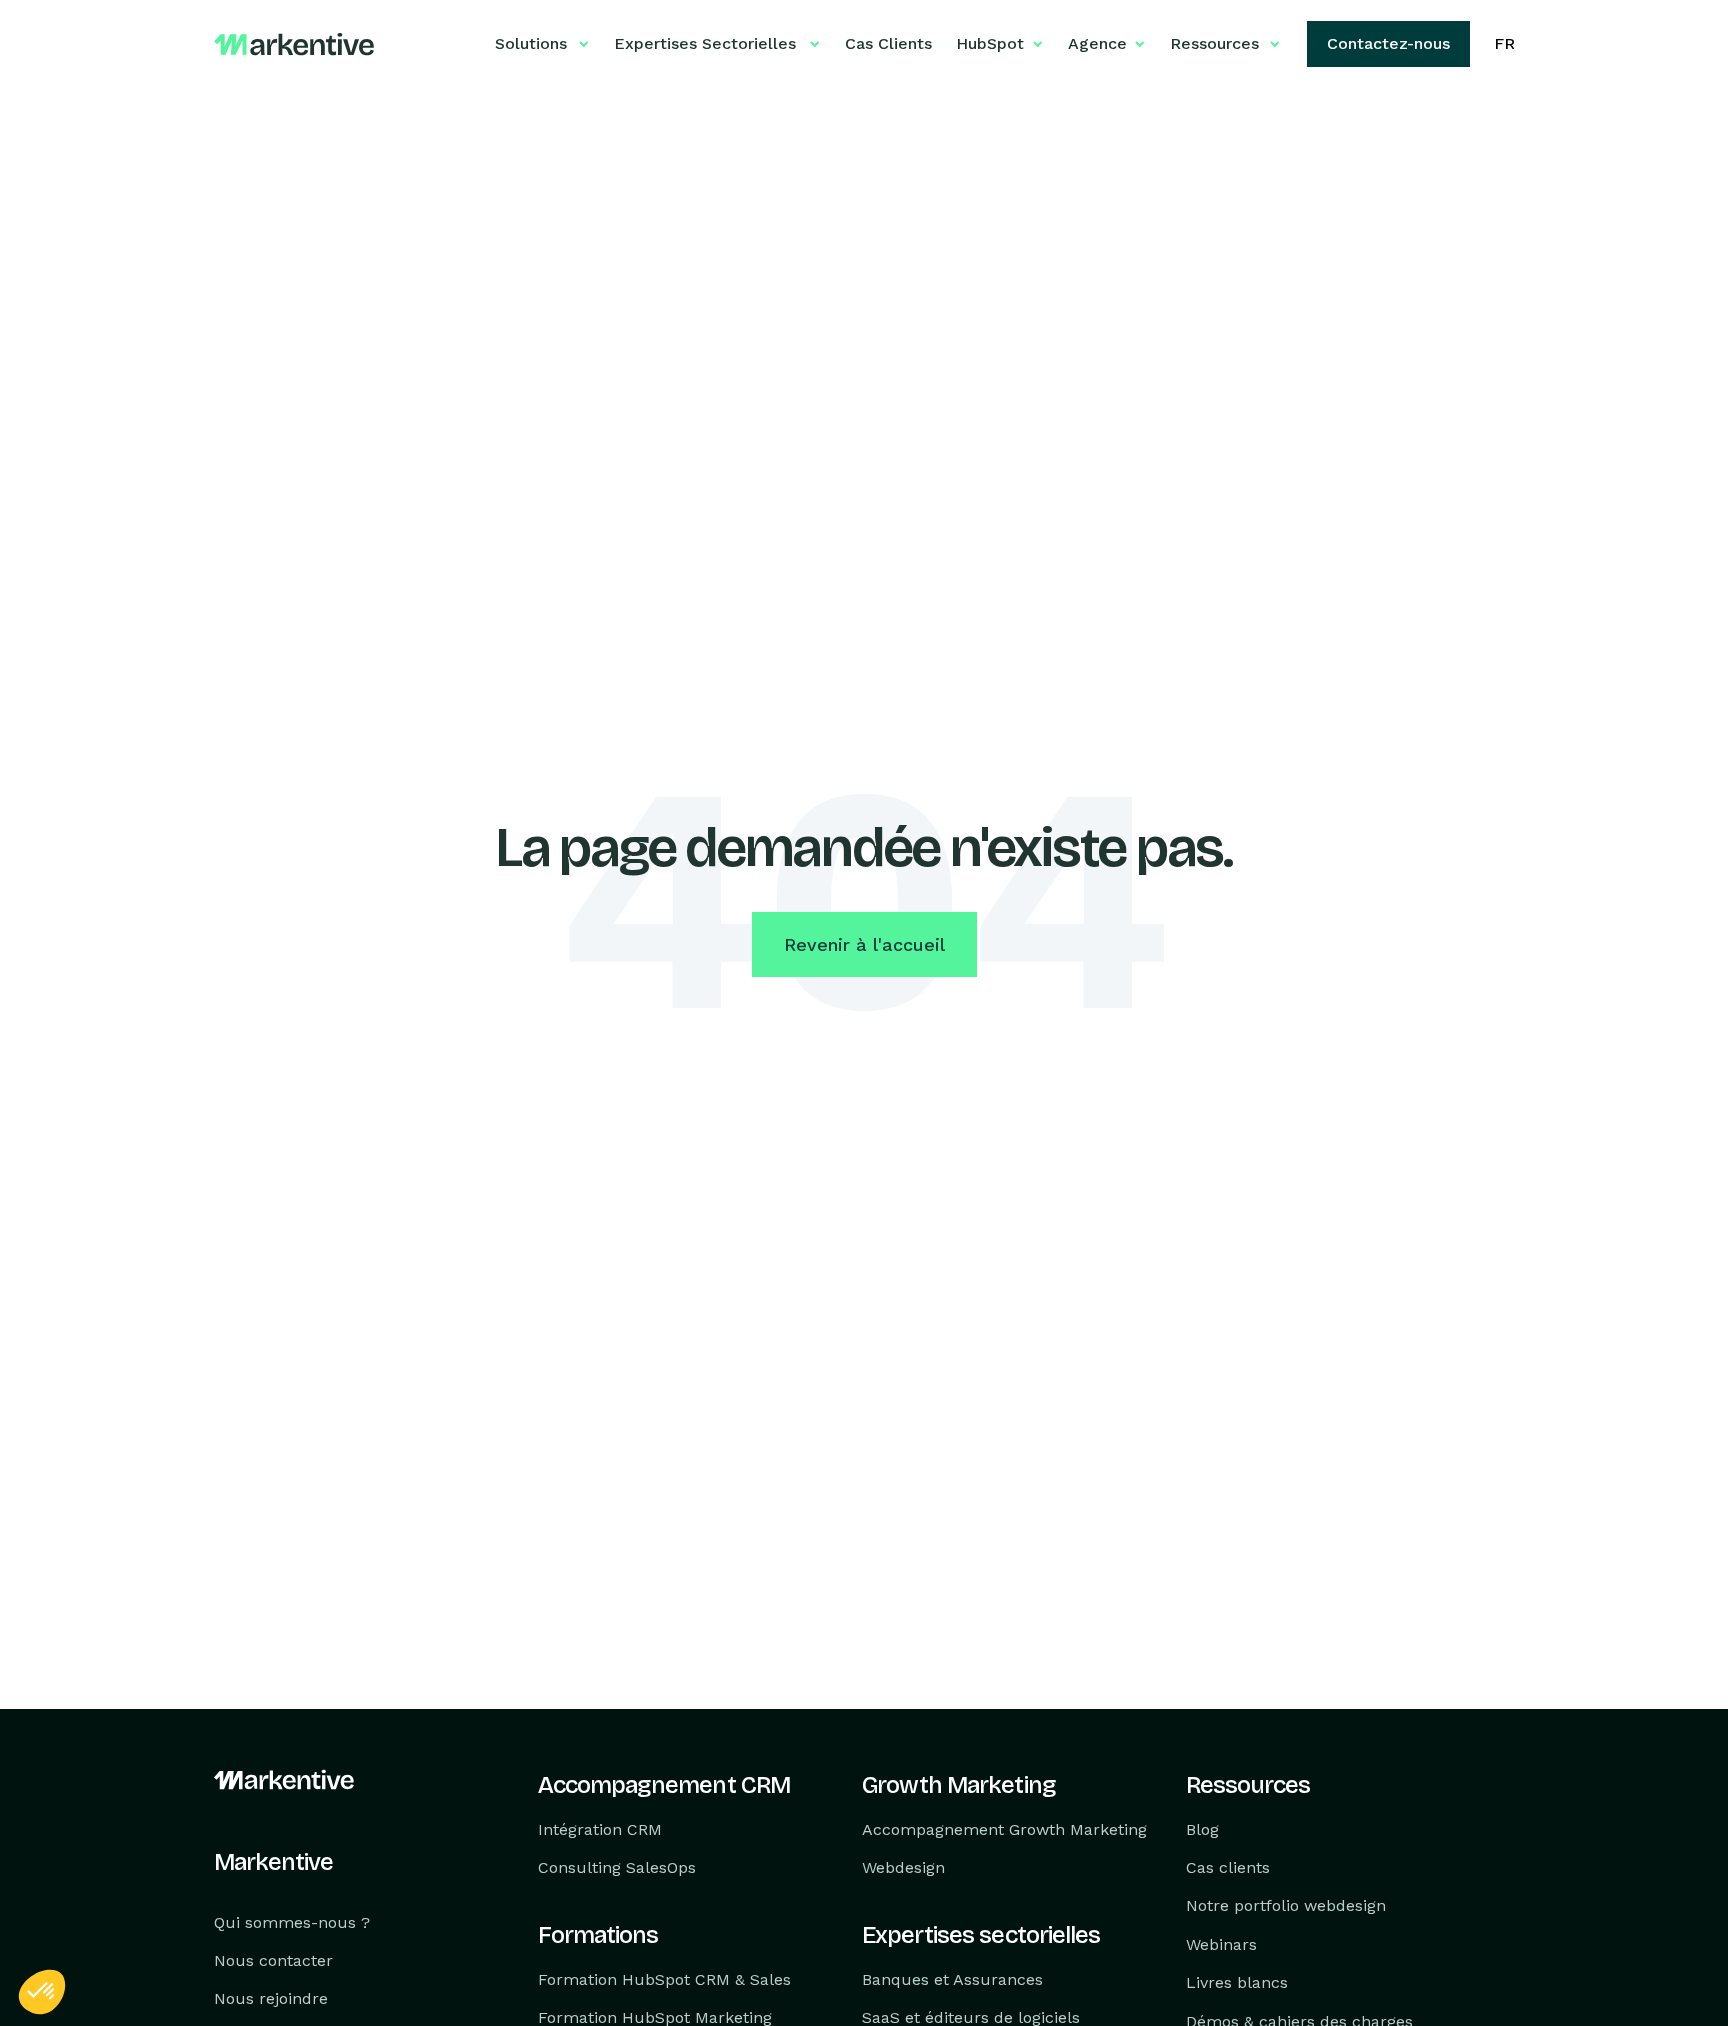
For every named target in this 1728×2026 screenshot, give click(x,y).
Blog (1202, 1828)
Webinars (1221, 1944)
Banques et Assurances (952, 1979)
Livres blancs (1237, 1982)
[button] (42, 1992)
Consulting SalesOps (617, 1867)
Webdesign (903, 1867)
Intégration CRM (600, 1828)
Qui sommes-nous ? (292, 1921)
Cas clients (1228, 1867)
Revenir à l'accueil (864, 944)
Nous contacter (273, 1960)
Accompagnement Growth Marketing (1004, 1828)
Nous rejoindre (271, 1998)
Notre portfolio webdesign (1286, 1905)
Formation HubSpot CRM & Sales (664, 1979)
